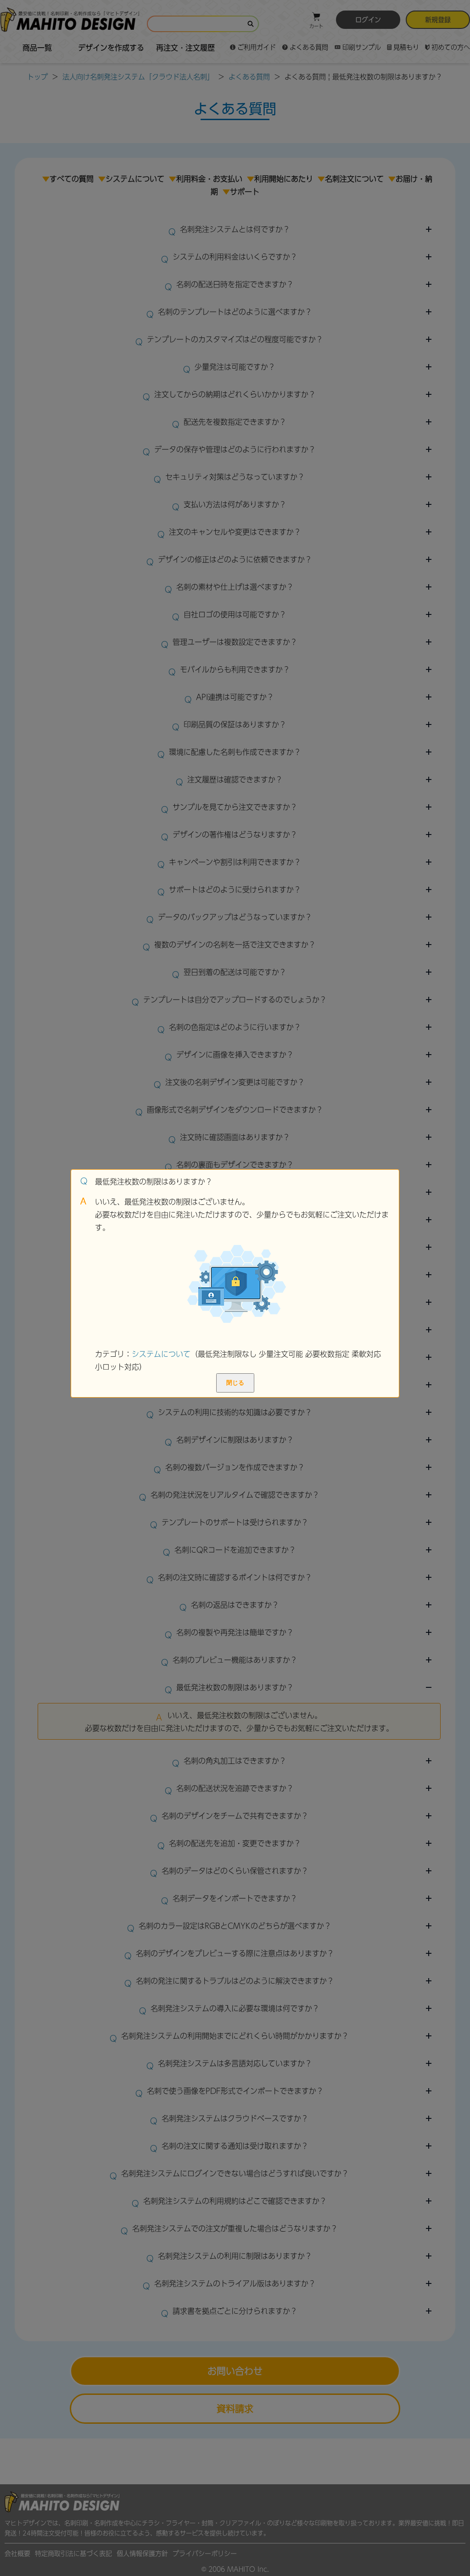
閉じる (235, 1383)
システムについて (161, 1354)
